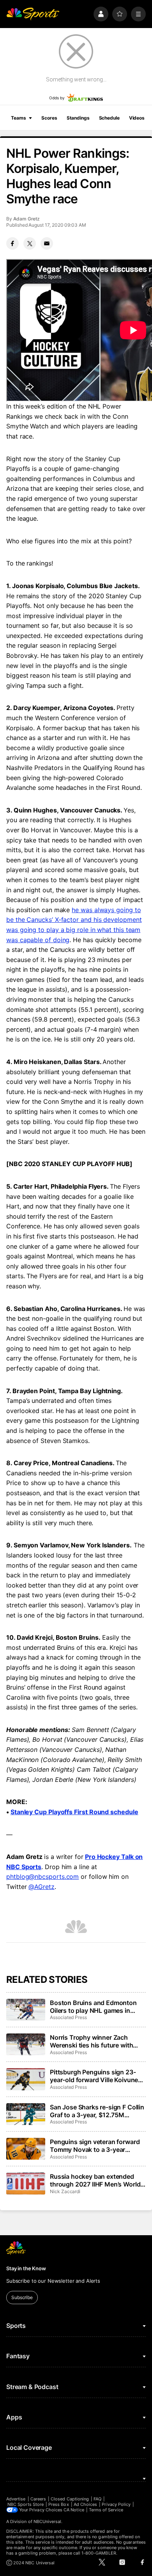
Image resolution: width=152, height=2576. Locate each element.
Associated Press (68, 2017)
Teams (18, 118)
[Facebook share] (12, 243)
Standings (78, 118)
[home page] (33, 14)
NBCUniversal (48, 2521)
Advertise (16, 2499)
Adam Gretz (27, 219)
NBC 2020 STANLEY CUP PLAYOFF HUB (69, 1164)
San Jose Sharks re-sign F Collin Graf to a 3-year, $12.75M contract (97, 2111)
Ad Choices (86, 2504)
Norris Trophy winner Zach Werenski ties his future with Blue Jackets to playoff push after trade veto (92, 2041)
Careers (38, 2499)
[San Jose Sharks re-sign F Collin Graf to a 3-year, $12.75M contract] (26, 2114)
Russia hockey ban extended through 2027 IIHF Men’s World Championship (95, 2180)
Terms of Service (106, 2510)
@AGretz (41, 1887)
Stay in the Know (26, 2268)
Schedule (109, 118)
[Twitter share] (30, 243)
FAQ (97, 2499)
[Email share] (47, 243)
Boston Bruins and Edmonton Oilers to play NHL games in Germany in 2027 (93, 2007)
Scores (49, 118)
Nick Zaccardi (65, 2191)
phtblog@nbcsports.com (42, 1876)
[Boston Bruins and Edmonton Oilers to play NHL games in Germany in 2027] (26, 2010)
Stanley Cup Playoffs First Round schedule (74, 1812)
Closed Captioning (70, 2499)
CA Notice (74, 2510)
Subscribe (22, 2297)
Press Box (59, 2504)
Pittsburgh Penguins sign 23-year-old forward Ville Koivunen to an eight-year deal (96, 2076)
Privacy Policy (116, 2504)
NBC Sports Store (26, 2504)
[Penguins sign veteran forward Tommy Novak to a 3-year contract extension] (26, 2149)
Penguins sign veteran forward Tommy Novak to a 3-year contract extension (95, 2146)
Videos (137, 118)
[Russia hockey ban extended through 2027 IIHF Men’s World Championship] (26, 2183)
